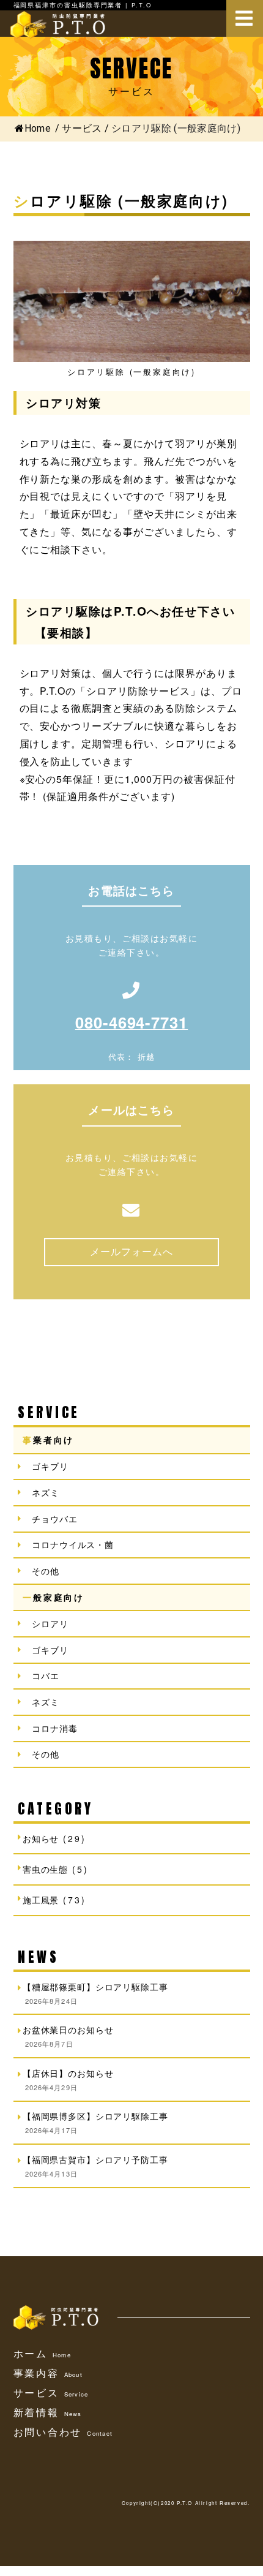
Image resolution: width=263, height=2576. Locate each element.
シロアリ (50, 1623)
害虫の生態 (45, 1869)
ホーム (42, 2353)
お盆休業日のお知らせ (68, 2030)
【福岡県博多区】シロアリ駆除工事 (95, 2116)
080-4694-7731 (131, 1022)
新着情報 (48, 2412)
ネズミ (46, 1492)
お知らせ (41, 1838)
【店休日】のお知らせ (68, 2073)
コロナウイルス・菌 (73, 1544)
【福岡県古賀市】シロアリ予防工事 (95, 2159)
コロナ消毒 (54, 1728)
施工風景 (41, 1900)
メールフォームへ (131, 1251)
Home (38, 128)
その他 (46, 1571)
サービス (51, 2393)
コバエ (46, 1675)
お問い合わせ (63, 2432)
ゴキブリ (50, 1466)
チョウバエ (54, 1519)
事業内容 (48, 2373)
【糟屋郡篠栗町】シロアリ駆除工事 (95, 1987)
